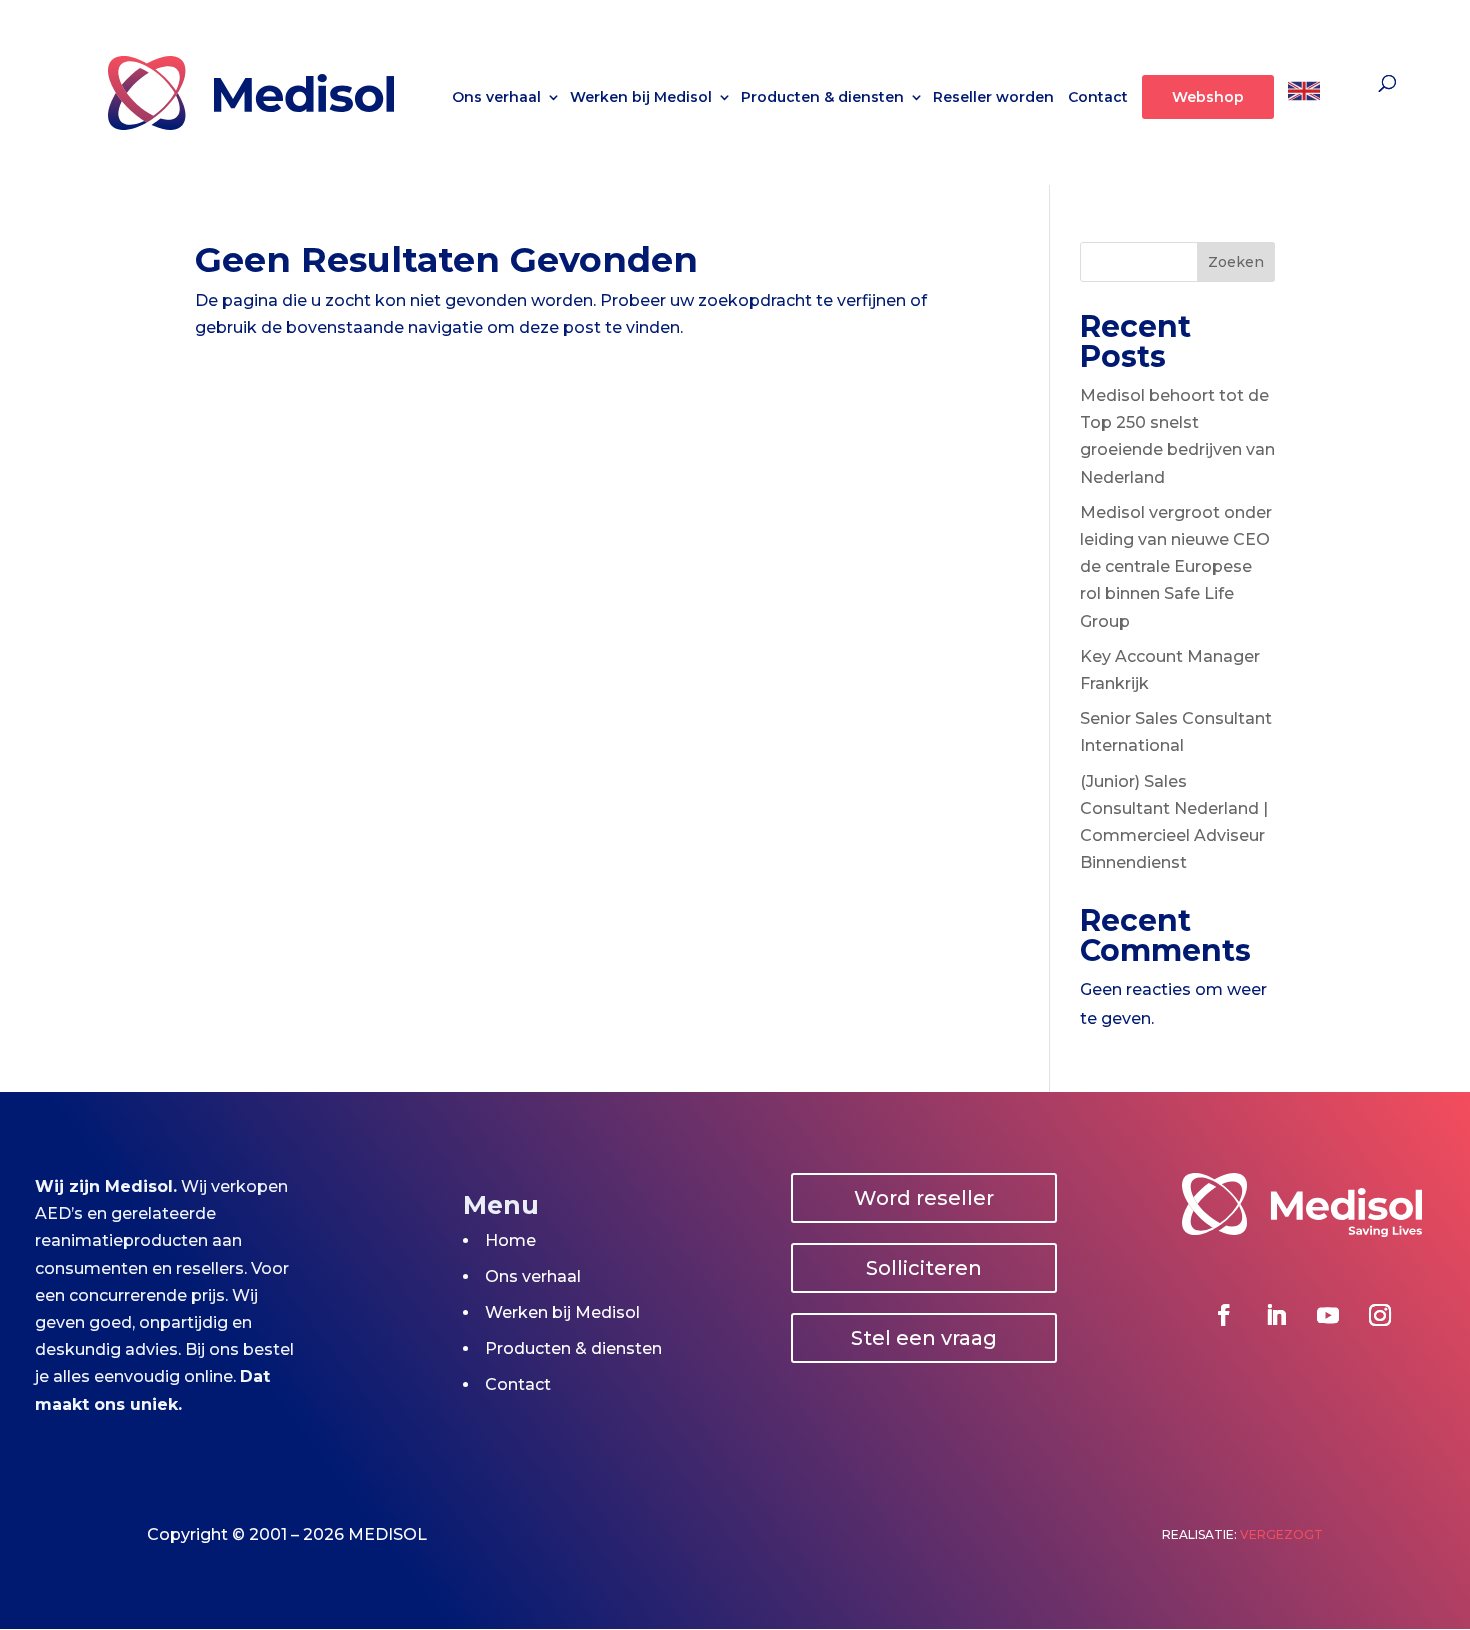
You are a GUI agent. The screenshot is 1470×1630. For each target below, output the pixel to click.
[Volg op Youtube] (1328, 1315)
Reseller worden (993, 98)
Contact (1098, 98)
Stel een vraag (924, 1338)
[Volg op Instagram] (1380, 1315)
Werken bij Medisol (641, 98)
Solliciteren (924, 1268)
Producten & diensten (822, 98)
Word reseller (924, 1198)
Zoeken (1236, 262)
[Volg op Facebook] (1224, 1315)
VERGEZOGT (1281, 1534)
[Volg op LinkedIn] (1276, 1315)
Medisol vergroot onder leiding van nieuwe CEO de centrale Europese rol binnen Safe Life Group (1176, 567)
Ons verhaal (496, 98)
